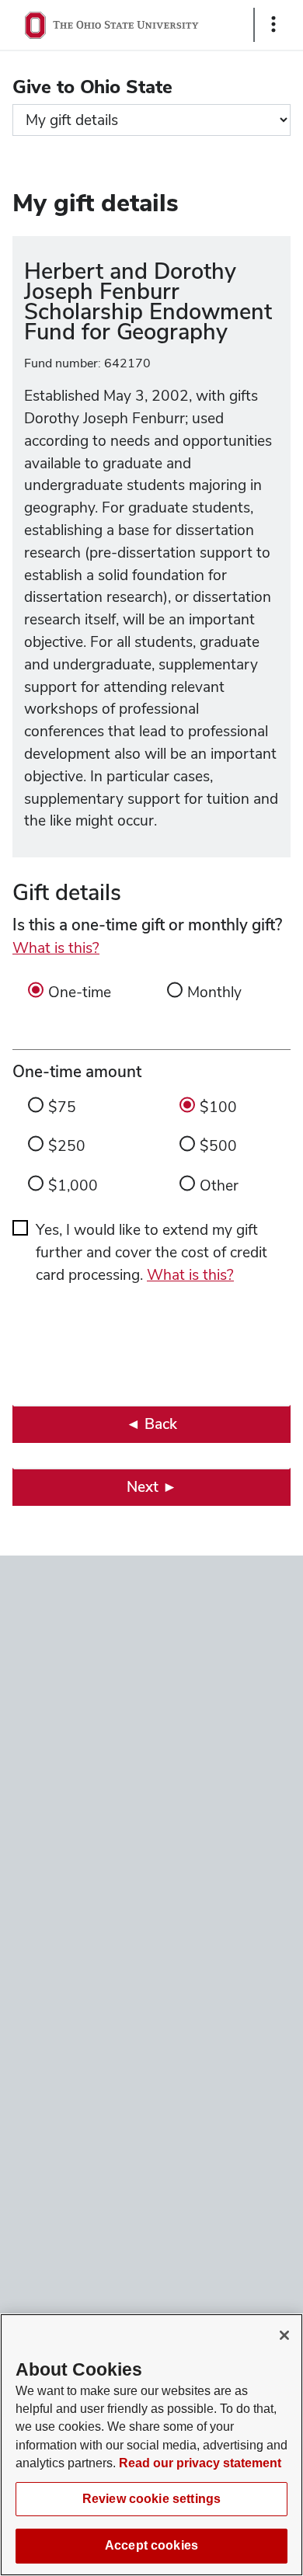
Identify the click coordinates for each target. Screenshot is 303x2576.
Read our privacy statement (200, 2463)
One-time (80, 992)
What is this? (56, 948)
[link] (151, 1424)
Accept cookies (151, 2545)
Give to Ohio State (92, 87)
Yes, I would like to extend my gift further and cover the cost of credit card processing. (151, 1252)
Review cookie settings (151, 2499)
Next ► (152, 1487)
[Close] (284, 2335)
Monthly (214, 992)
